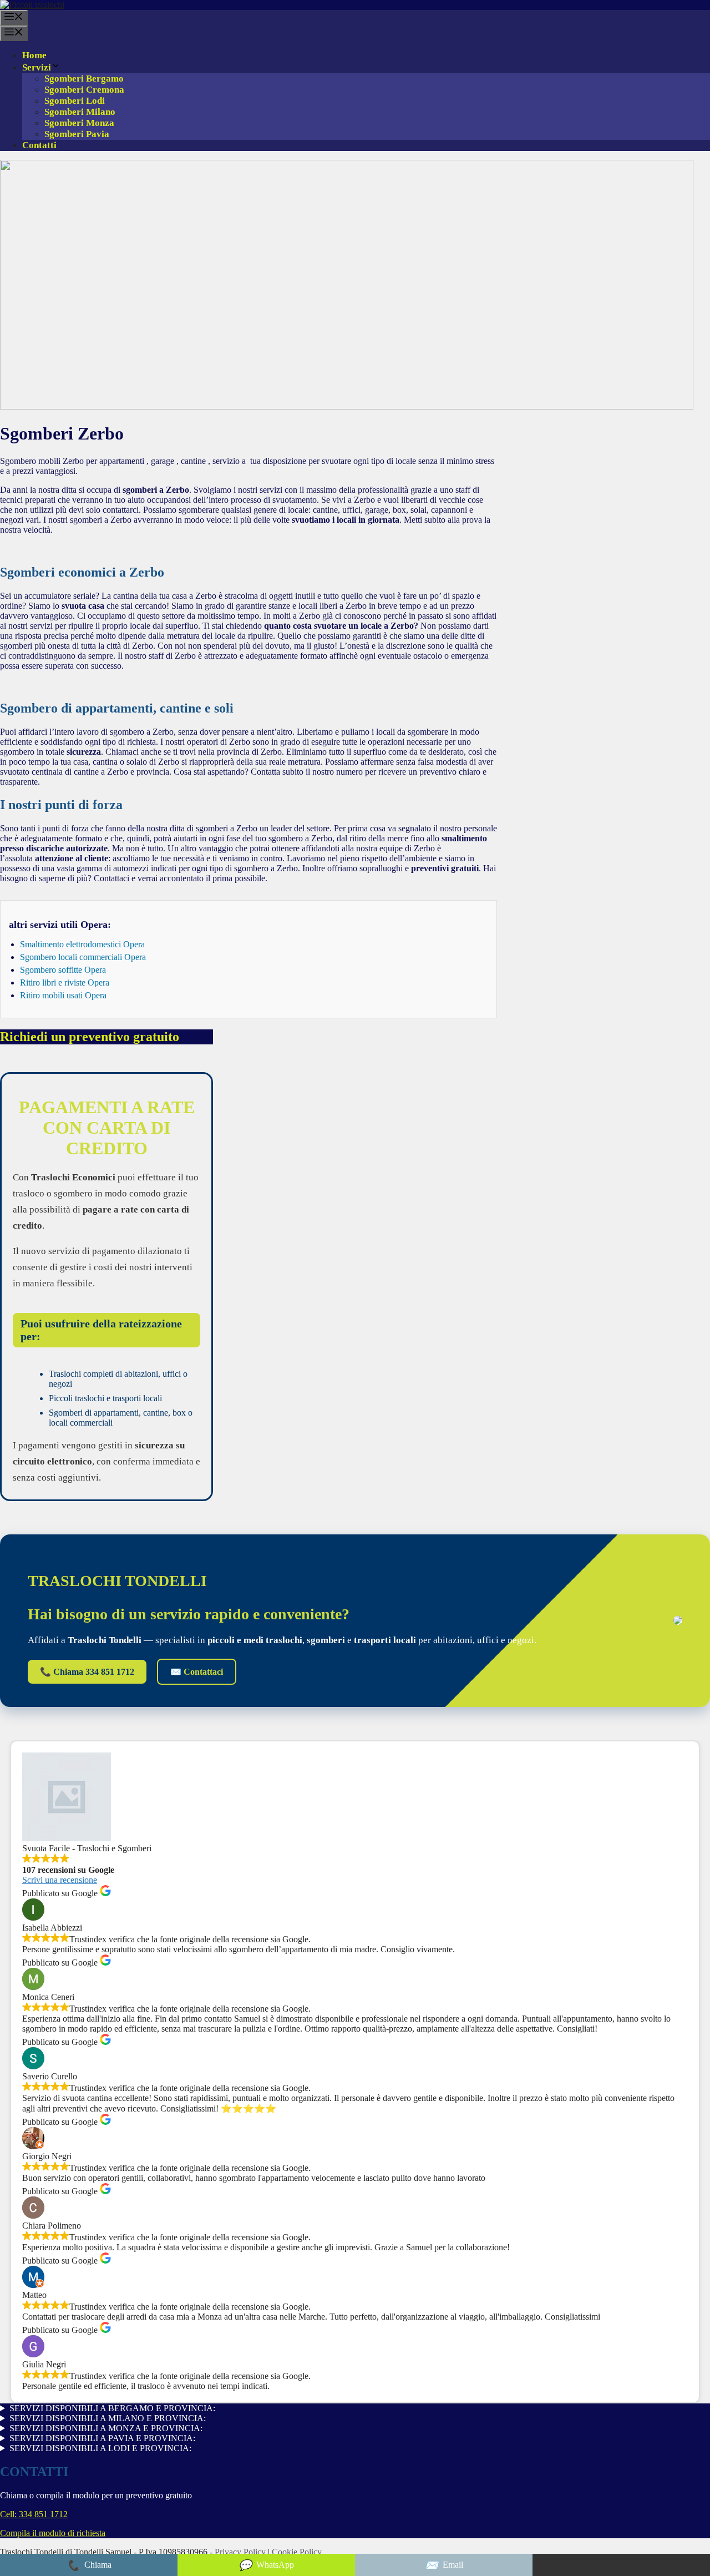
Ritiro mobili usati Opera (63, 995)
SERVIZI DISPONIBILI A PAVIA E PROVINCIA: (102, 2438)
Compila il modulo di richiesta (53, 2533)
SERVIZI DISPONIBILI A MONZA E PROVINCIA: (106, 2428)
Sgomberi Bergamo (84, 79)
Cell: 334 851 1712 (34, 2514)
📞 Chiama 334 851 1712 (87, 1672)
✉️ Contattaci (197, 1672)
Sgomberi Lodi (75, 101)
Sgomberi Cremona (84, 90)
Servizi (37, 67)
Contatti (39, 145)
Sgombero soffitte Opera (63, 970)
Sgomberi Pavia (77, 134)
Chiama (89, 2565)
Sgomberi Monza (79, 123)
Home (34, 55)
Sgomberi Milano (80, 112)
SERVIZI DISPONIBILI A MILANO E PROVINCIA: (108, 2418)
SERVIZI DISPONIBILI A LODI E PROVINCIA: (100, 2448)
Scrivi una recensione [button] (60, 1880)
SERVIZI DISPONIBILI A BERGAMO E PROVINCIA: (112, 2408)
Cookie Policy (297, 2552)
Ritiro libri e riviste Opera (65, 983)
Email (444, 2565)
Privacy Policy (241, 2552)
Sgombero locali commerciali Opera (83, 957)
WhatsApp (266, 2565)
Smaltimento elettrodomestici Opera (82, 944)
